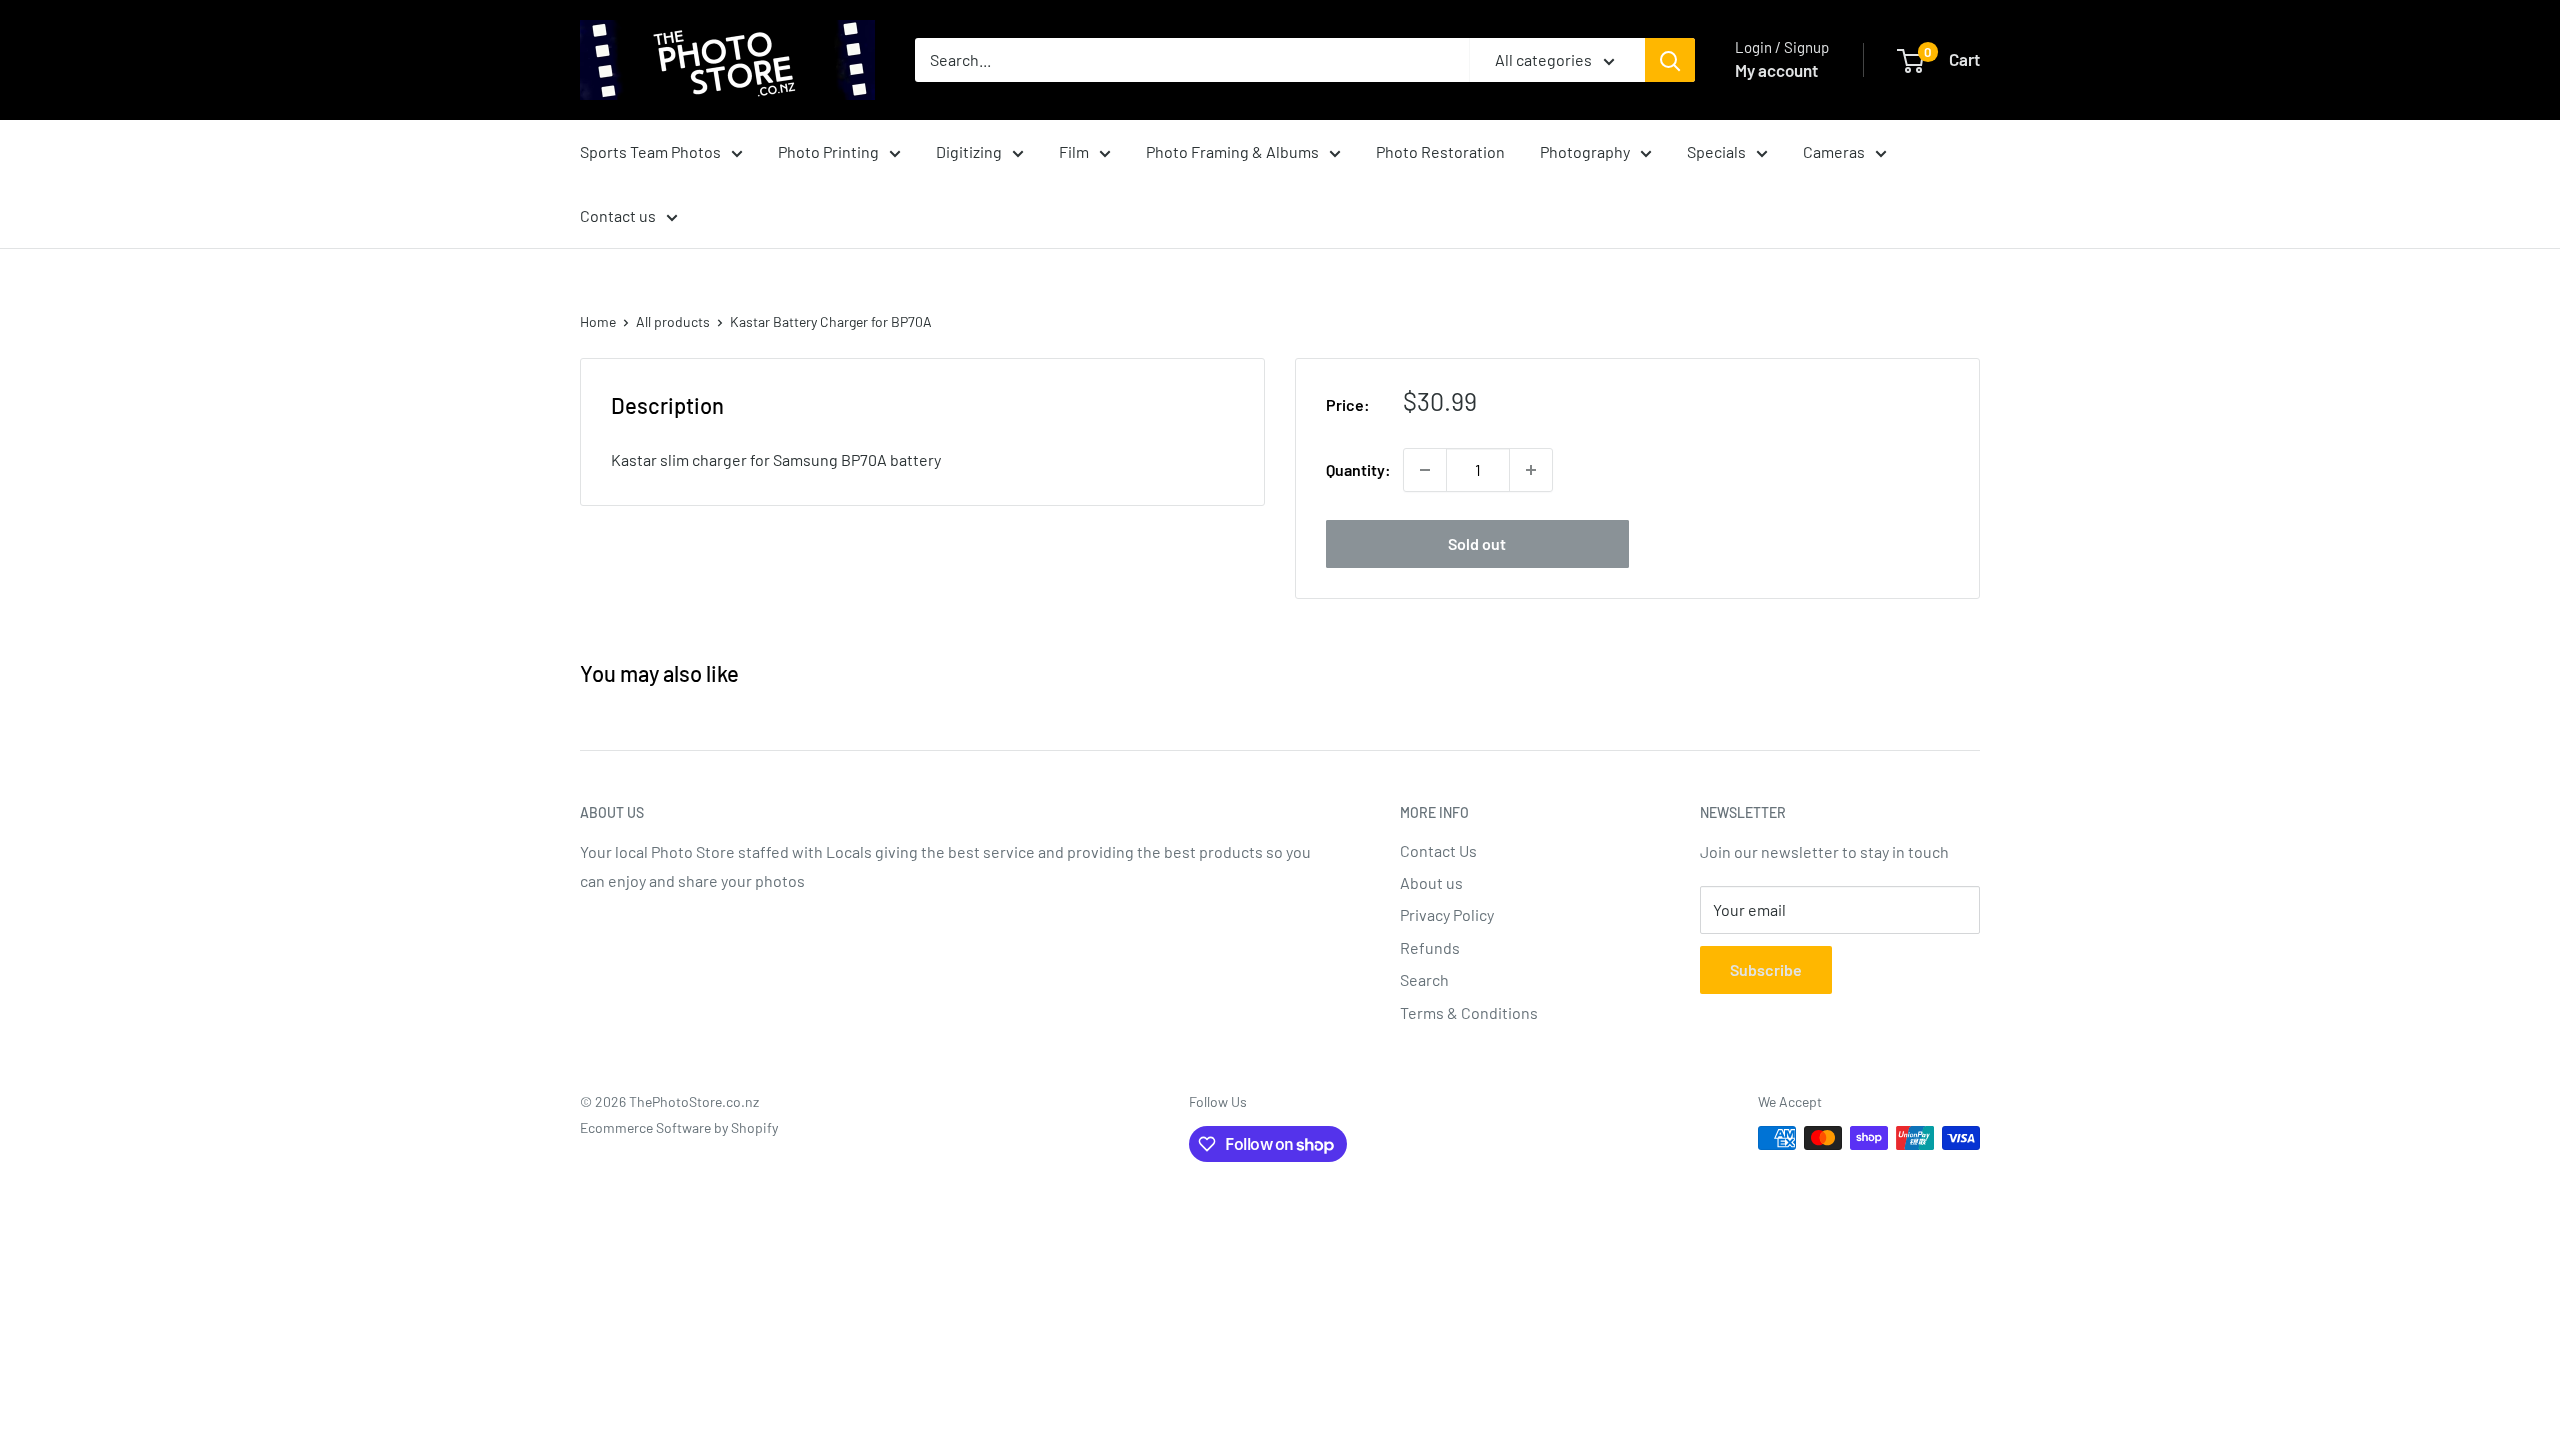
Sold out (1477, 543)
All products (673, 321)
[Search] (1670, 60)
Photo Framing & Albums (1232, 151)
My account (1776, 70)
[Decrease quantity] (1425, 470)
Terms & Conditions (1469, 1012)
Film (1074, 151)
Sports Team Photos (650, 151)
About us (1431, 882)
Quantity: (1358, 469)
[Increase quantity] (1531, 470)
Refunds (1430, 947)
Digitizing (969, 151)
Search (1424, 979)
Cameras (1834, 151)
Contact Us (1438, 850)
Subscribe (1766, 969)
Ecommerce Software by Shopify (679, 1127)
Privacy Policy (1447, 914)
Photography (1585, 151)
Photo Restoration (1440, 151)
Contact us (618, 215)
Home (598, 321)
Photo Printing (828, 151)
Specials (1716, 151)
